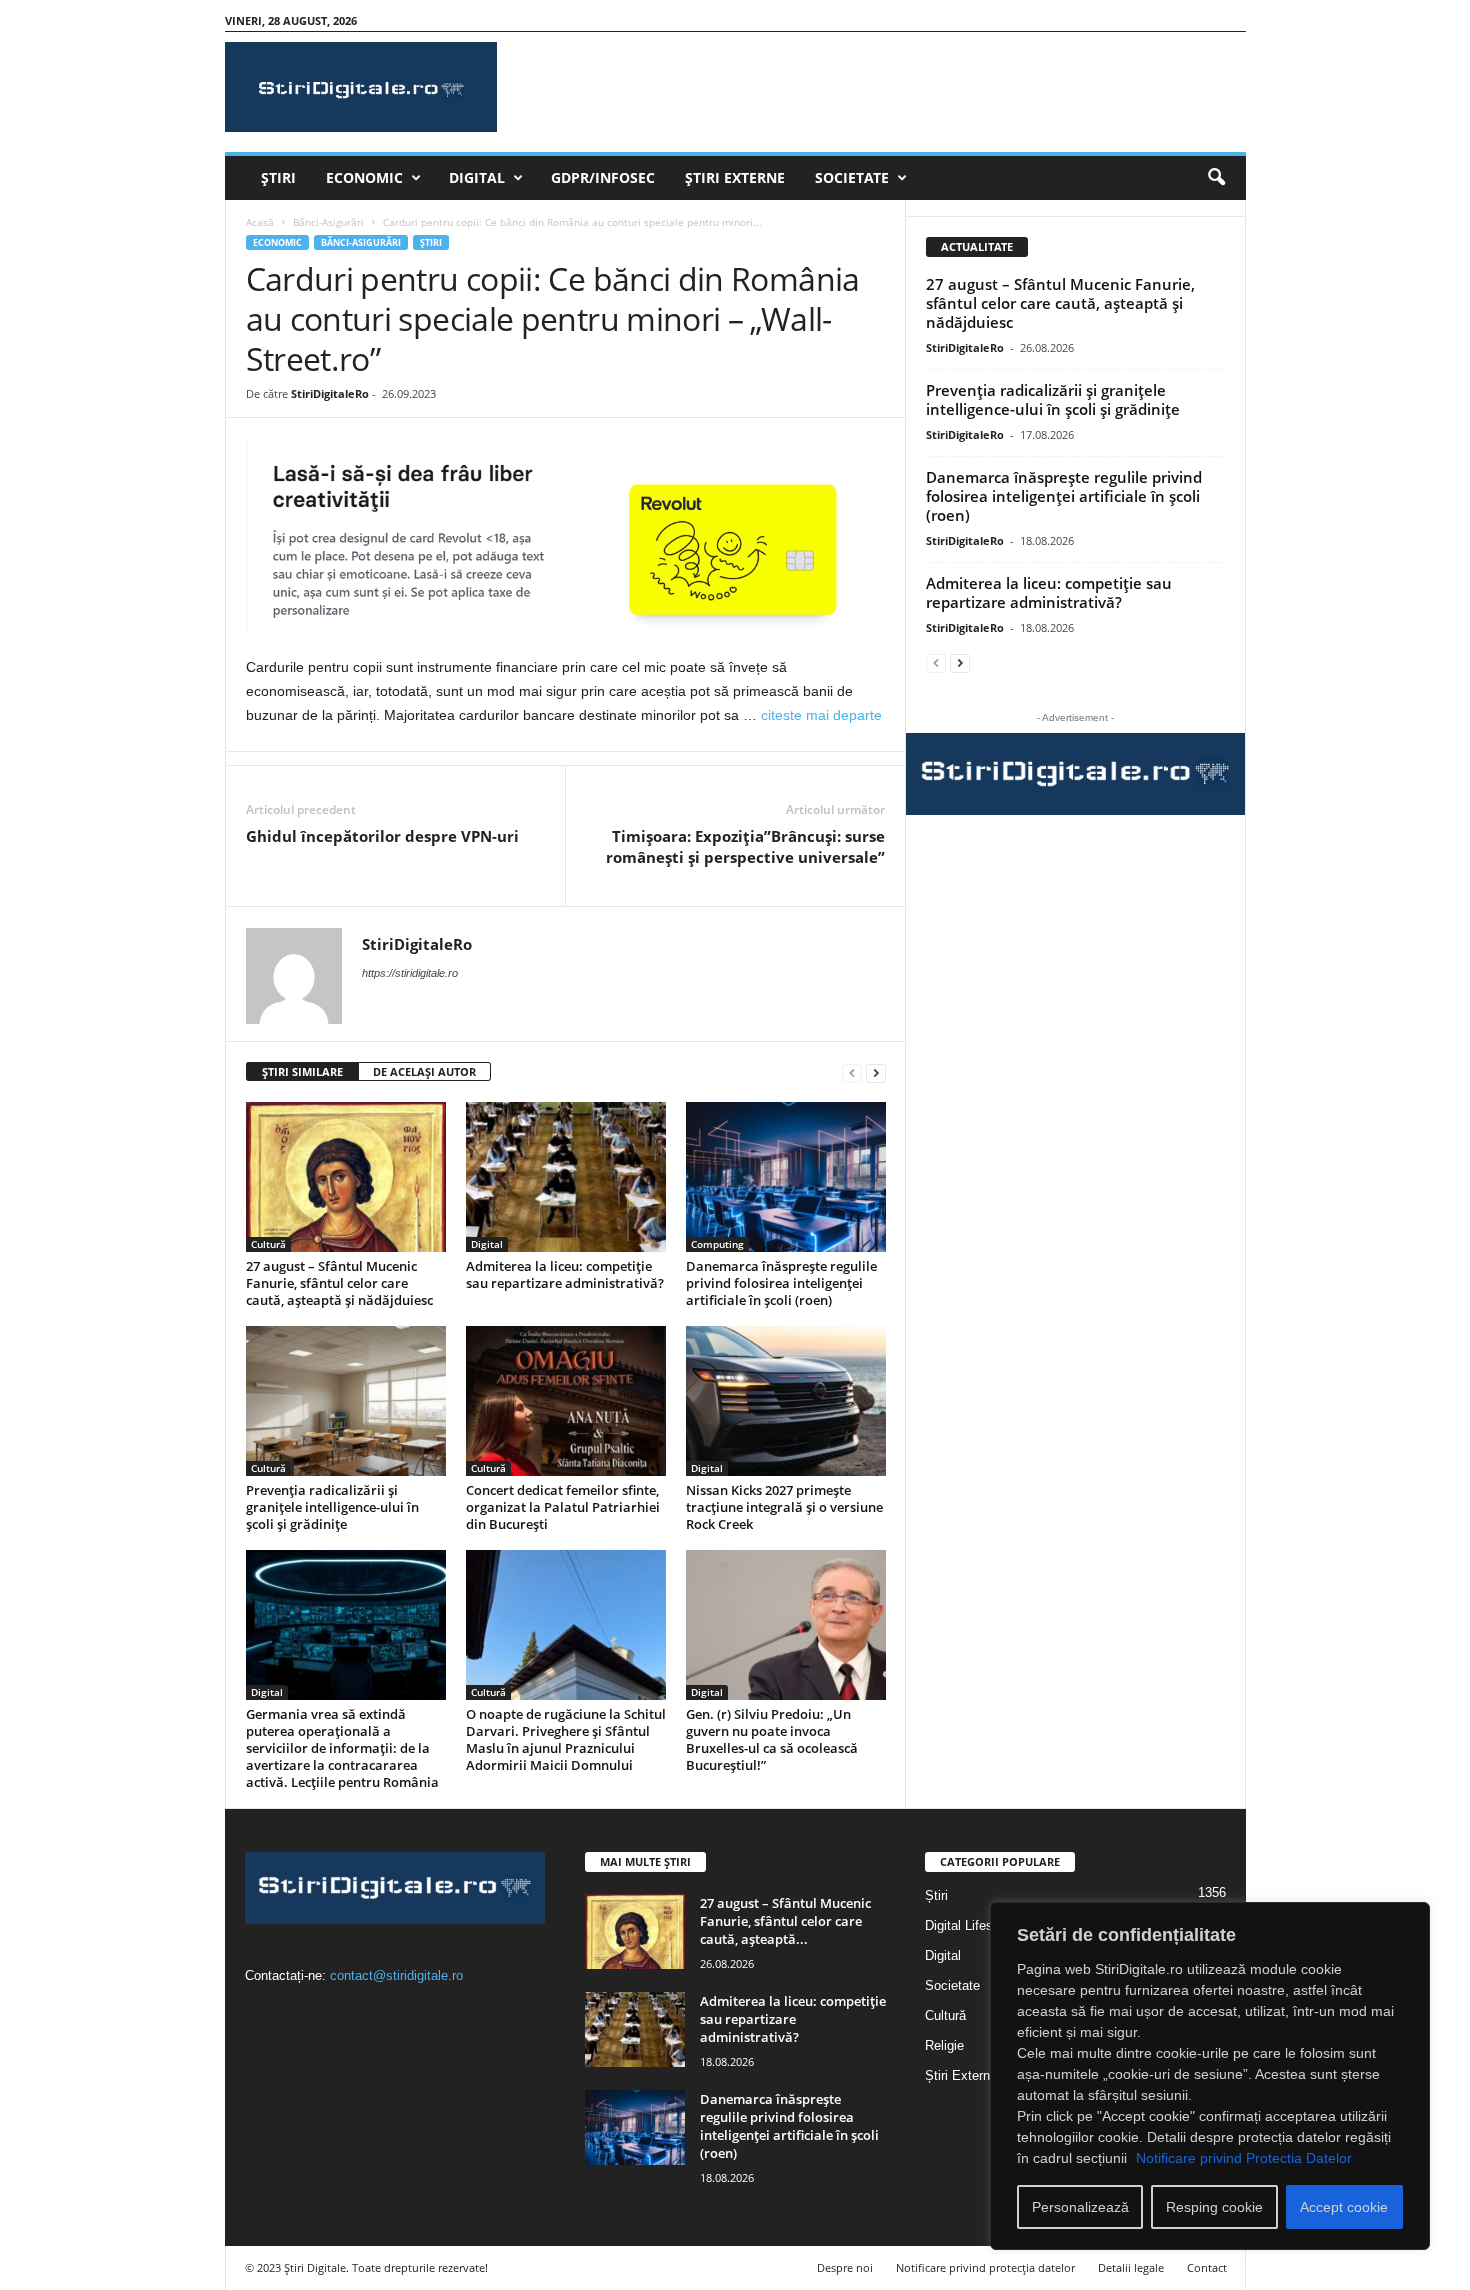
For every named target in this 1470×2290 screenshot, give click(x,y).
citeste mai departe (821, 715)
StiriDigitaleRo (330, 393)
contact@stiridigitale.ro (396, 1975)
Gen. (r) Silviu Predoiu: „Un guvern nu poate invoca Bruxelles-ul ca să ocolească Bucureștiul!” (772, 1739)
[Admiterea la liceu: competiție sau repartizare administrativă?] (566, 1177)
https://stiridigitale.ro (410, 973)
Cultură (268, 1244)
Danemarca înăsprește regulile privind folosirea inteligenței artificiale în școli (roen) (781, 1283)
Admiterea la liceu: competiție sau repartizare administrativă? (565, 1274)
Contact (1207, 2267)
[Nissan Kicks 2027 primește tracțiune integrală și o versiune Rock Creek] (786, 1401)
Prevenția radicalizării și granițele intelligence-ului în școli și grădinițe (332, 1507)
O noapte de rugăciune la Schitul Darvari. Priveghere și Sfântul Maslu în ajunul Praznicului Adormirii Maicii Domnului (566, 1739)
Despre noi (845, 2267)
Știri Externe (735, 177)
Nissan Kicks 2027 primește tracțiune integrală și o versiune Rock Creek (784, 1507)
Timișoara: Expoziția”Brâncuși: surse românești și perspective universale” (745, 846)
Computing (717, 1244)
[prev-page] (852, 1072)
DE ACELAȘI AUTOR (424, 1071)
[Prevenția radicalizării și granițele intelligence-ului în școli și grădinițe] (346, 1401)
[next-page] (876, 1072)
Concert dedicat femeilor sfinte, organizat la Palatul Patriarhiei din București (563, 1507)
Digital (477, 177)
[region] (1210, 2076)
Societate (852, 177)
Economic (364, 177)
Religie (944, 2045)
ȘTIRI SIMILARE (302, 1071)
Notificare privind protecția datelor (985, 2267)
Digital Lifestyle (969, 1925)
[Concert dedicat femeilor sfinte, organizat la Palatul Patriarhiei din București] (566, 1401)
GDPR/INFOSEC (603, 177)
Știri (278, 177)
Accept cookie (1344, 2207)
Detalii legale (1131, 2267)
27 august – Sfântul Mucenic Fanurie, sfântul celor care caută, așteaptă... (785, 1921)
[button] (1216, 178)
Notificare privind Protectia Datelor (1244, 2158)
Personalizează (1080, 2207)
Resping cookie (1214, 2207)
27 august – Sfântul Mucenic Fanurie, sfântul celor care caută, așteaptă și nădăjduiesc (339, 1283)
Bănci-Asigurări (328, 222)
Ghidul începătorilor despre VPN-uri (382, 836)
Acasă (260, 222)
